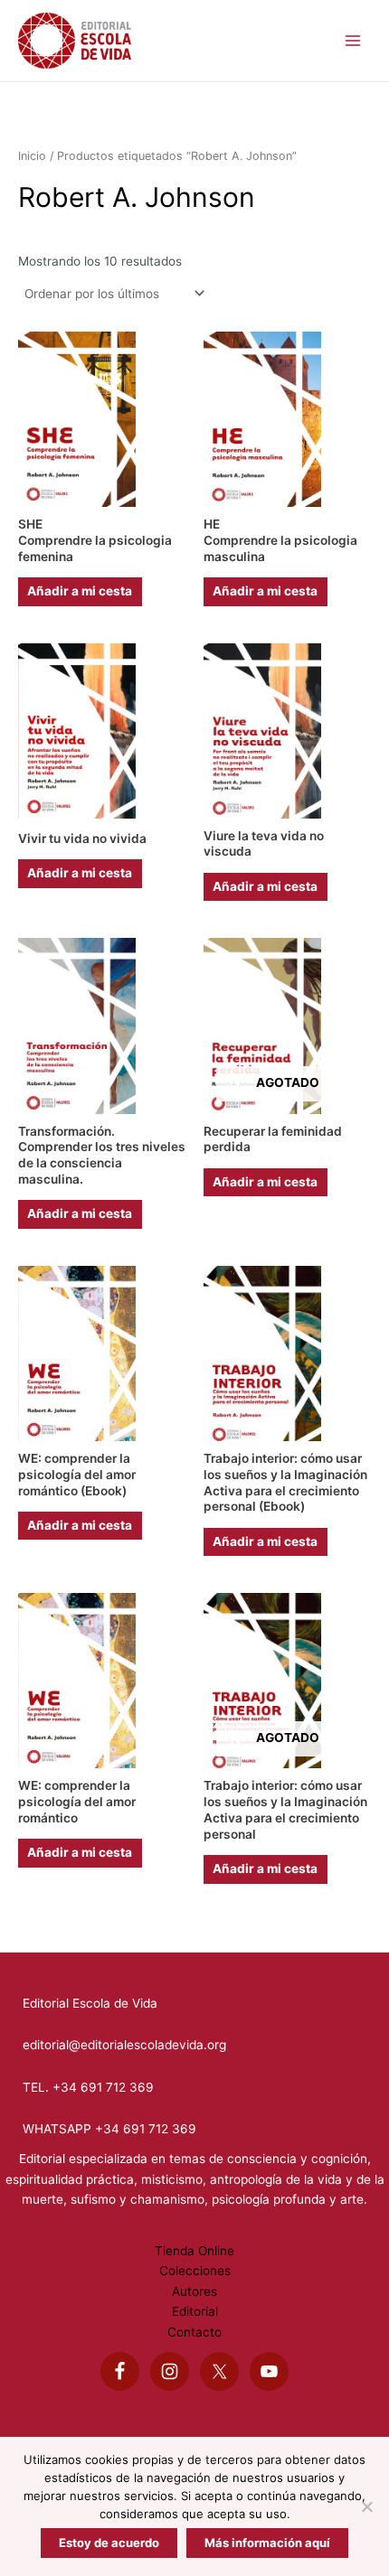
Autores (194, 2291)
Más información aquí (267, 2543)
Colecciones (195, 2271)
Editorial (195, 2311)
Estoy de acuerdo (109, 2543)
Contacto (194, 2332)
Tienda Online (194, 2251)
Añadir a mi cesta (80, 591)
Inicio (32, 156)
